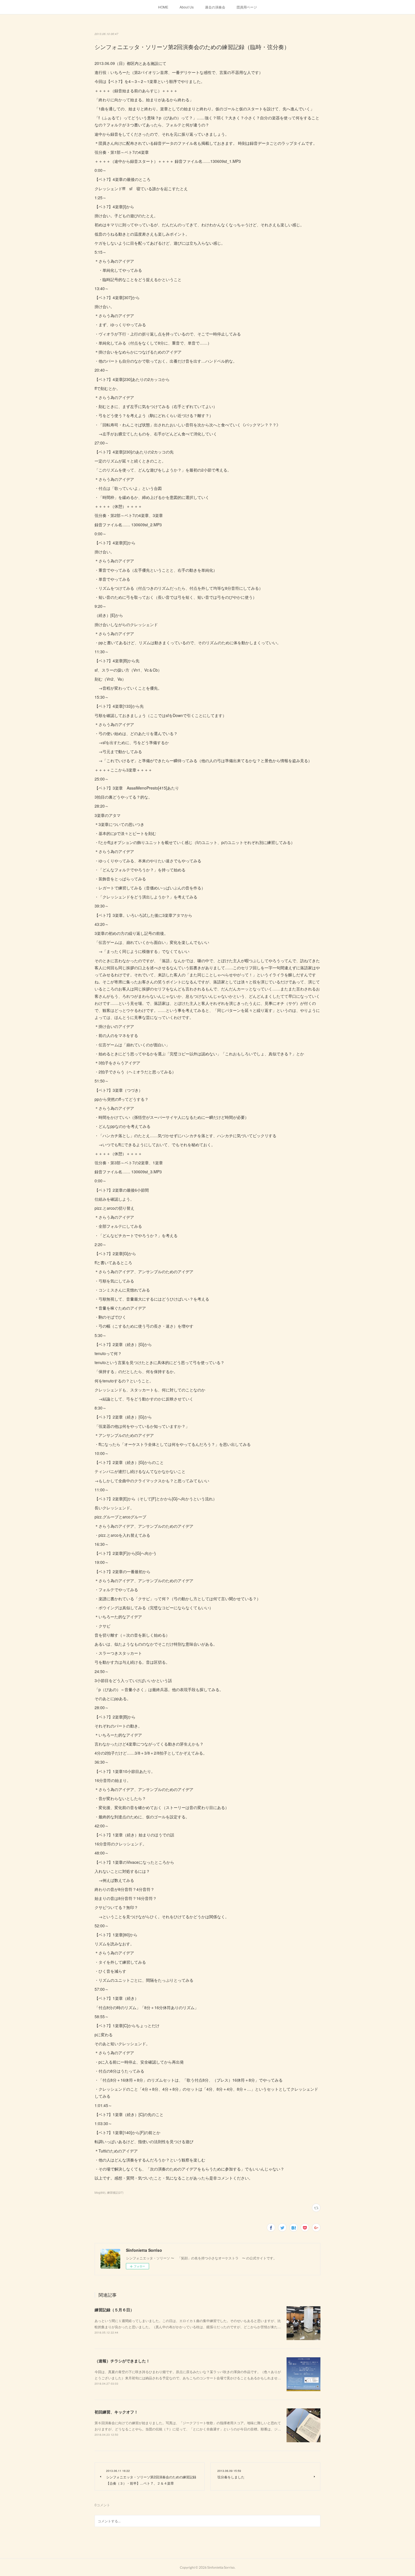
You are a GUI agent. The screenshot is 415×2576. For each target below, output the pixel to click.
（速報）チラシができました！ (122, 2361)
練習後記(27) (115, 2193)
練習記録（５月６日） (114, 2310)
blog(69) (100, 2193)
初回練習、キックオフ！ (116, 2412)
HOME (163, 7)
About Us (187, 7)
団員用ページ (247, 7)
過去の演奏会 (215, 7)
